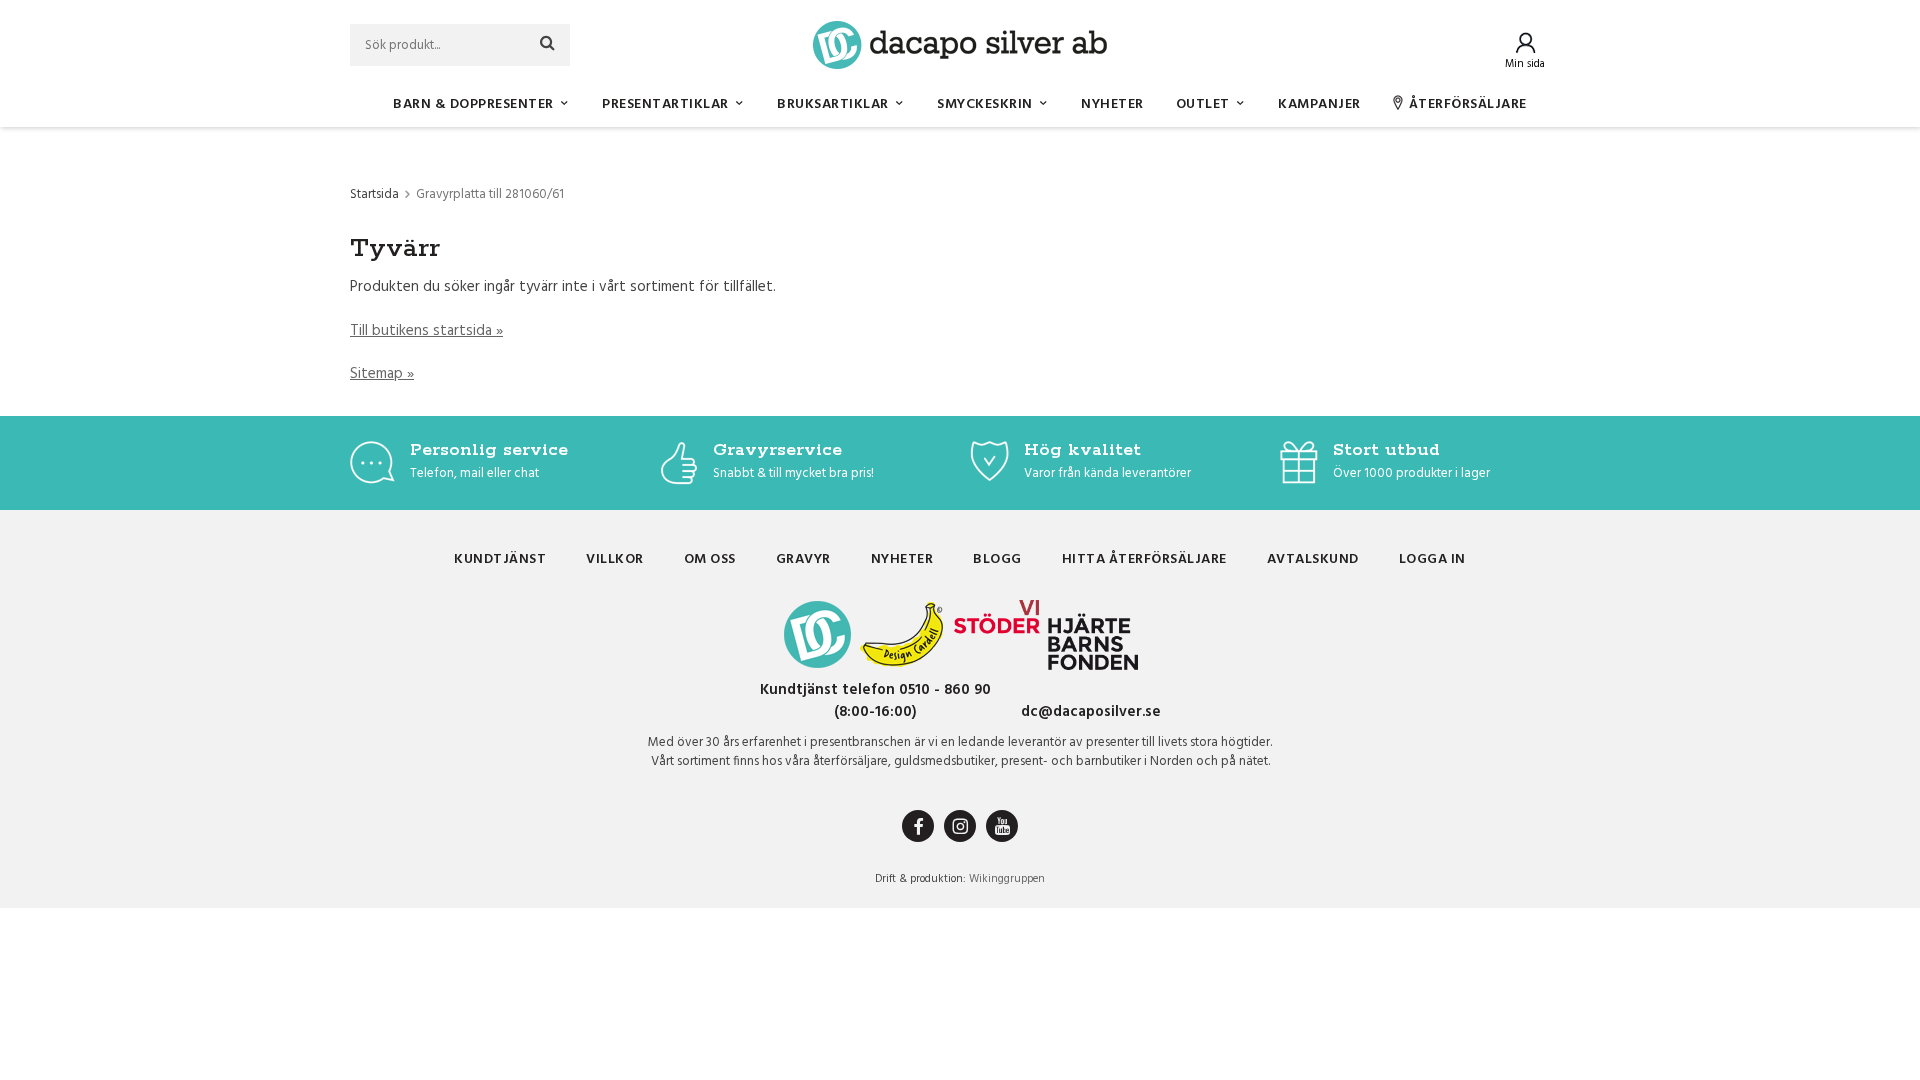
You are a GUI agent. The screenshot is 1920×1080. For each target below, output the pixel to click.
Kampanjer (1319, 104)
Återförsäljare (1468, 104)
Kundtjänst (500, 559)
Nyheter (1112, 104)
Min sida (1525, 64)
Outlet (1203, 104)
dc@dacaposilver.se (1091, 712)
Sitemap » (382, 374)
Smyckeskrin (985, 104)
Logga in (1432, 559)
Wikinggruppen (1007, 879)
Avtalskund (1313, 559)
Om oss (710, 559)
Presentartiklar (665, 104)
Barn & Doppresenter (473, 104)
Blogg (997, 559)
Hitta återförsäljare (1144, 559)
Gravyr (803, 559)
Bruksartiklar (833, 104)
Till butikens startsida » (426, 331)
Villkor (615, 559)
